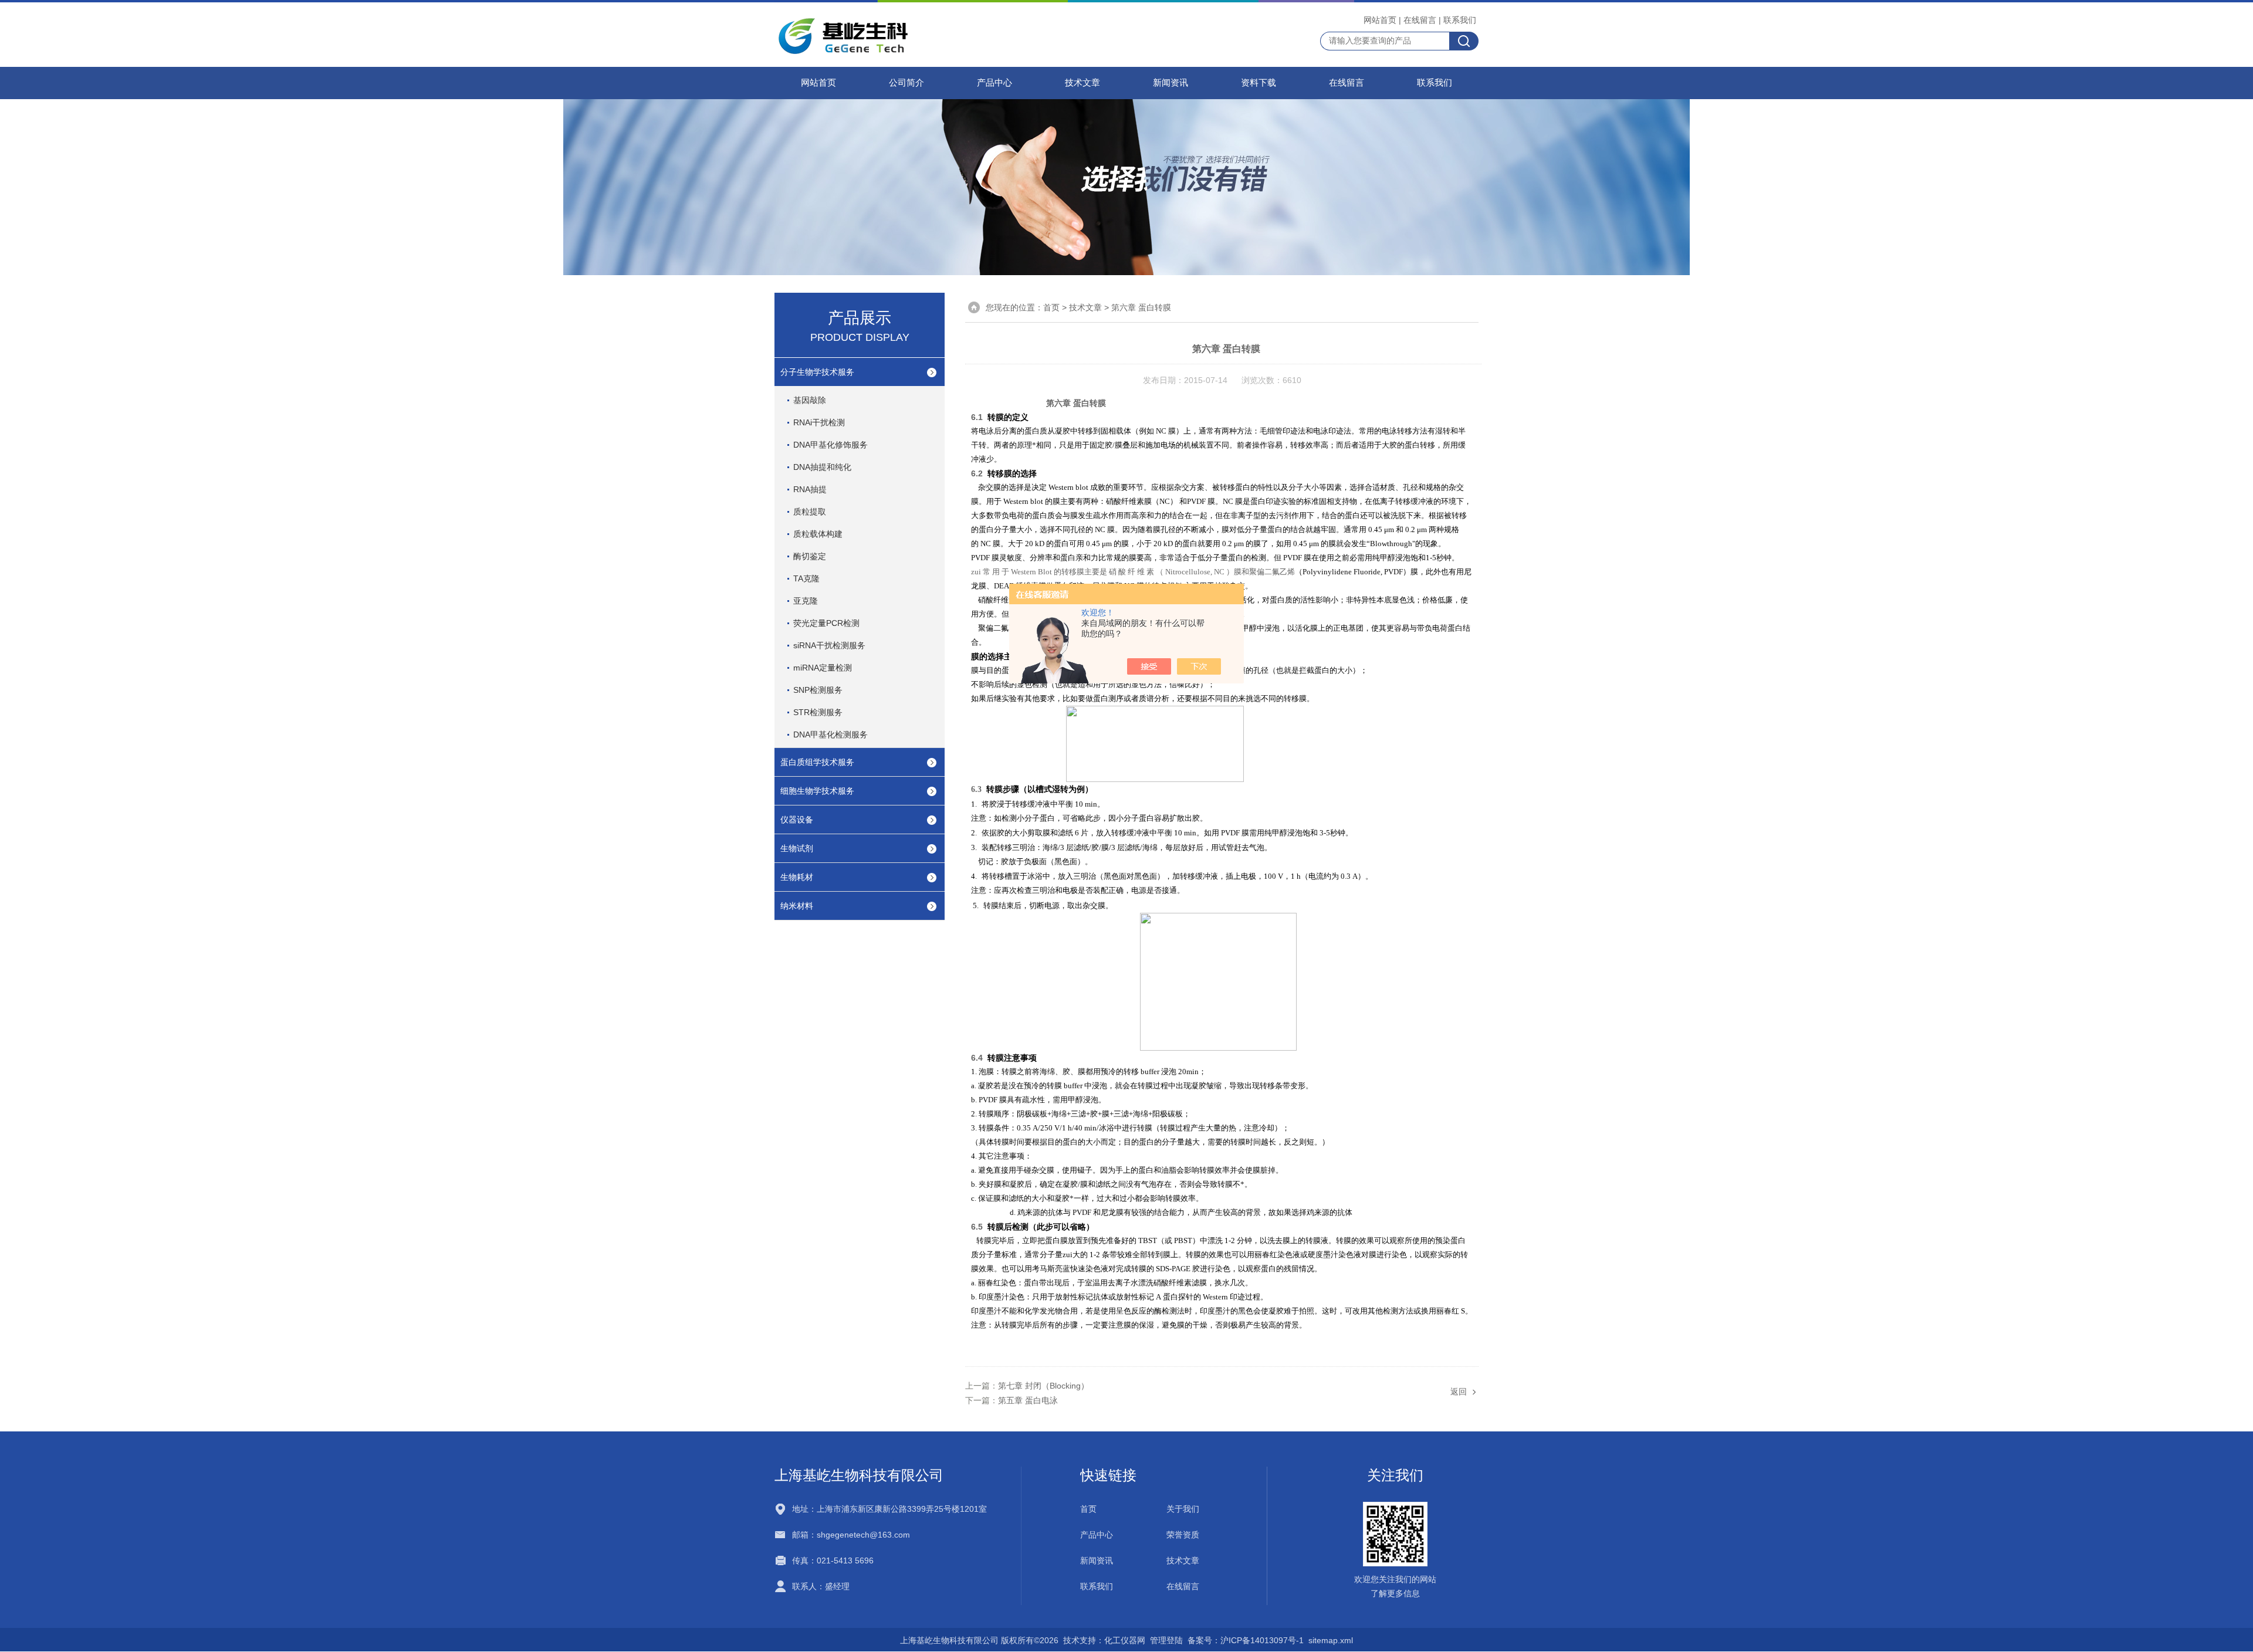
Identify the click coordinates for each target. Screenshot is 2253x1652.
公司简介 (906, 83)
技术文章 (1082, 83)
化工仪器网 (1125, 1640)
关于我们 (1183, 1509)
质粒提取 (810, 512)
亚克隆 (806, 601)
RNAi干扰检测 (819, 422)
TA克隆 (806, 578)
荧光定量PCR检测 (826, 623)
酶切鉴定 (810, 556)
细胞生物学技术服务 (817, 791)
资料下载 (1259, 83)
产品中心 (994, 83)
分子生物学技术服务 (817, 372)
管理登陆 (1166, 1640)
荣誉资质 (1183, 1535)
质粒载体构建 (818, 534)
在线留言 (1420, 20)
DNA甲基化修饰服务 (831, 445)
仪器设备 (797, 820)
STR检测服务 (818, 712)
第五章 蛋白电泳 (1028, 1400)
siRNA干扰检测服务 (829, 645)
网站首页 (1380, 20)
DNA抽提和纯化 (822, 467)
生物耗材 (797, 877)
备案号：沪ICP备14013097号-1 (1246, 1640)
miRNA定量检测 (823, 668)
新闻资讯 (1171, 83)
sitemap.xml (1331, 1640)
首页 (1051, 307)
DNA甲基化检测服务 (831, 734)
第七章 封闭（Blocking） (1043, 1386)
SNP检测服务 (818, 690)
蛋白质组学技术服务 (817, 762)
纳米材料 (797, 906)
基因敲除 (810, 400)
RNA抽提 (810, 489)
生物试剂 (797, 848)
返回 (1459, 1392)
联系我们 (1460, 20)
